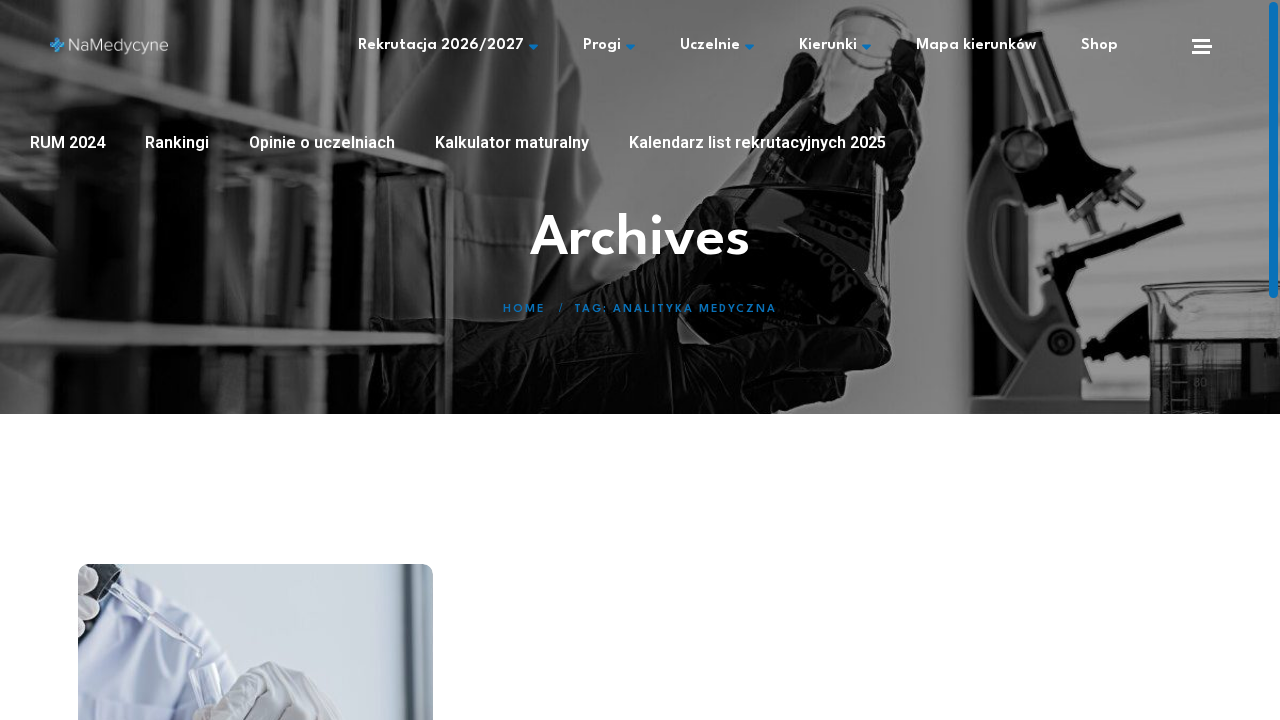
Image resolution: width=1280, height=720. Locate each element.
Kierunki (828, 45)
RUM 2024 (67, 142)
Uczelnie (710, 45)
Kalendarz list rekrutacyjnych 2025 (757, 142)
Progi (602, 45)
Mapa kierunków (976, 45)
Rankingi (177, 142)
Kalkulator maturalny (512, 142)
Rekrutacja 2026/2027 (441, 45)
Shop (1099, 45)
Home (524, 309)
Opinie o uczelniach (322, 142)
